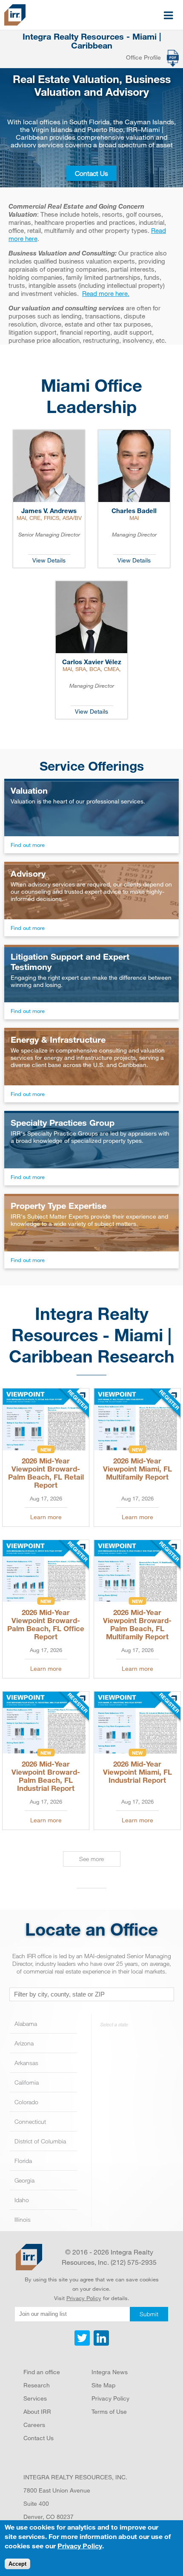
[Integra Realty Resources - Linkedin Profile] (100, 2344)
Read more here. (106, 293)
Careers (34, 2425)
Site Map (103, 2385)
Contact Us (91, 173)
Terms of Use (109, 2411)
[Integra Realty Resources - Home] (29, 2257)
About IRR (37, 2411)
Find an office (42, 2372)
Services (35, 2398)
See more (91, 1859)
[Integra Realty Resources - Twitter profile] (83, 2344)
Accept (17, 2564)
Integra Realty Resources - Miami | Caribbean (92, 41)
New (46, 1449)
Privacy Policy (84, 2298)
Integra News (110, 2372)
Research (37, 2385)
